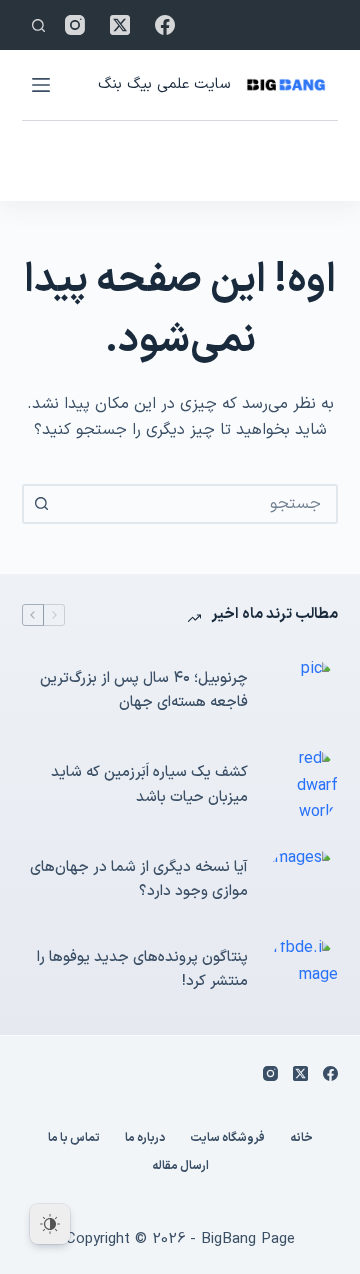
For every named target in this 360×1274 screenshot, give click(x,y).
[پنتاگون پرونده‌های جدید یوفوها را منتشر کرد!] (303, 970)
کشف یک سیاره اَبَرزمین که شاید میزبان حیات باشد (149, 785)
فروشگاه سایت (227, 1139)
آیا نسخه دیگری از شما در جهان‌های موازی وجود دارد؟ (139, 880)
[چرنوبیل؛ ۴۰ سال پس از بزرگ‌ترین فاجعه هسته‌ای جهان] (303, 691)
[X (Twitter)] (120, 25)
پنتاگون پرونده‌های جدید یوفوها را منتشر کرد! (142, 970)
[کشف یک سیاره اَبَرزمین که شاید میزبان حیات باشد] (303, 785)
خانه (301, 1139)
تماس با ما (74, 1139)
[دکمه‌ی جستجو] (42, 504)
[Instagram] (75, 25)
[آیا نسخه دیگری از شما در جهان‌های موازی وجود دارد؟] (303, 880)
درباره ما (145, 1139)
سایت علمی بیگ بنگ (164, 84)
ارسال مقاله (180, 1167)
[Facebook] (165, 25)
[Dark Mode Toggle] (50, 1224)
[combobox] (198, 504)
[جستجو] (38, 25)
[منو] (41, 85)
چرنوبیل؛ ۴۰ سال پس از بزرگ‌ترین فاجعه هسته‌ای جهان (144, 691)
